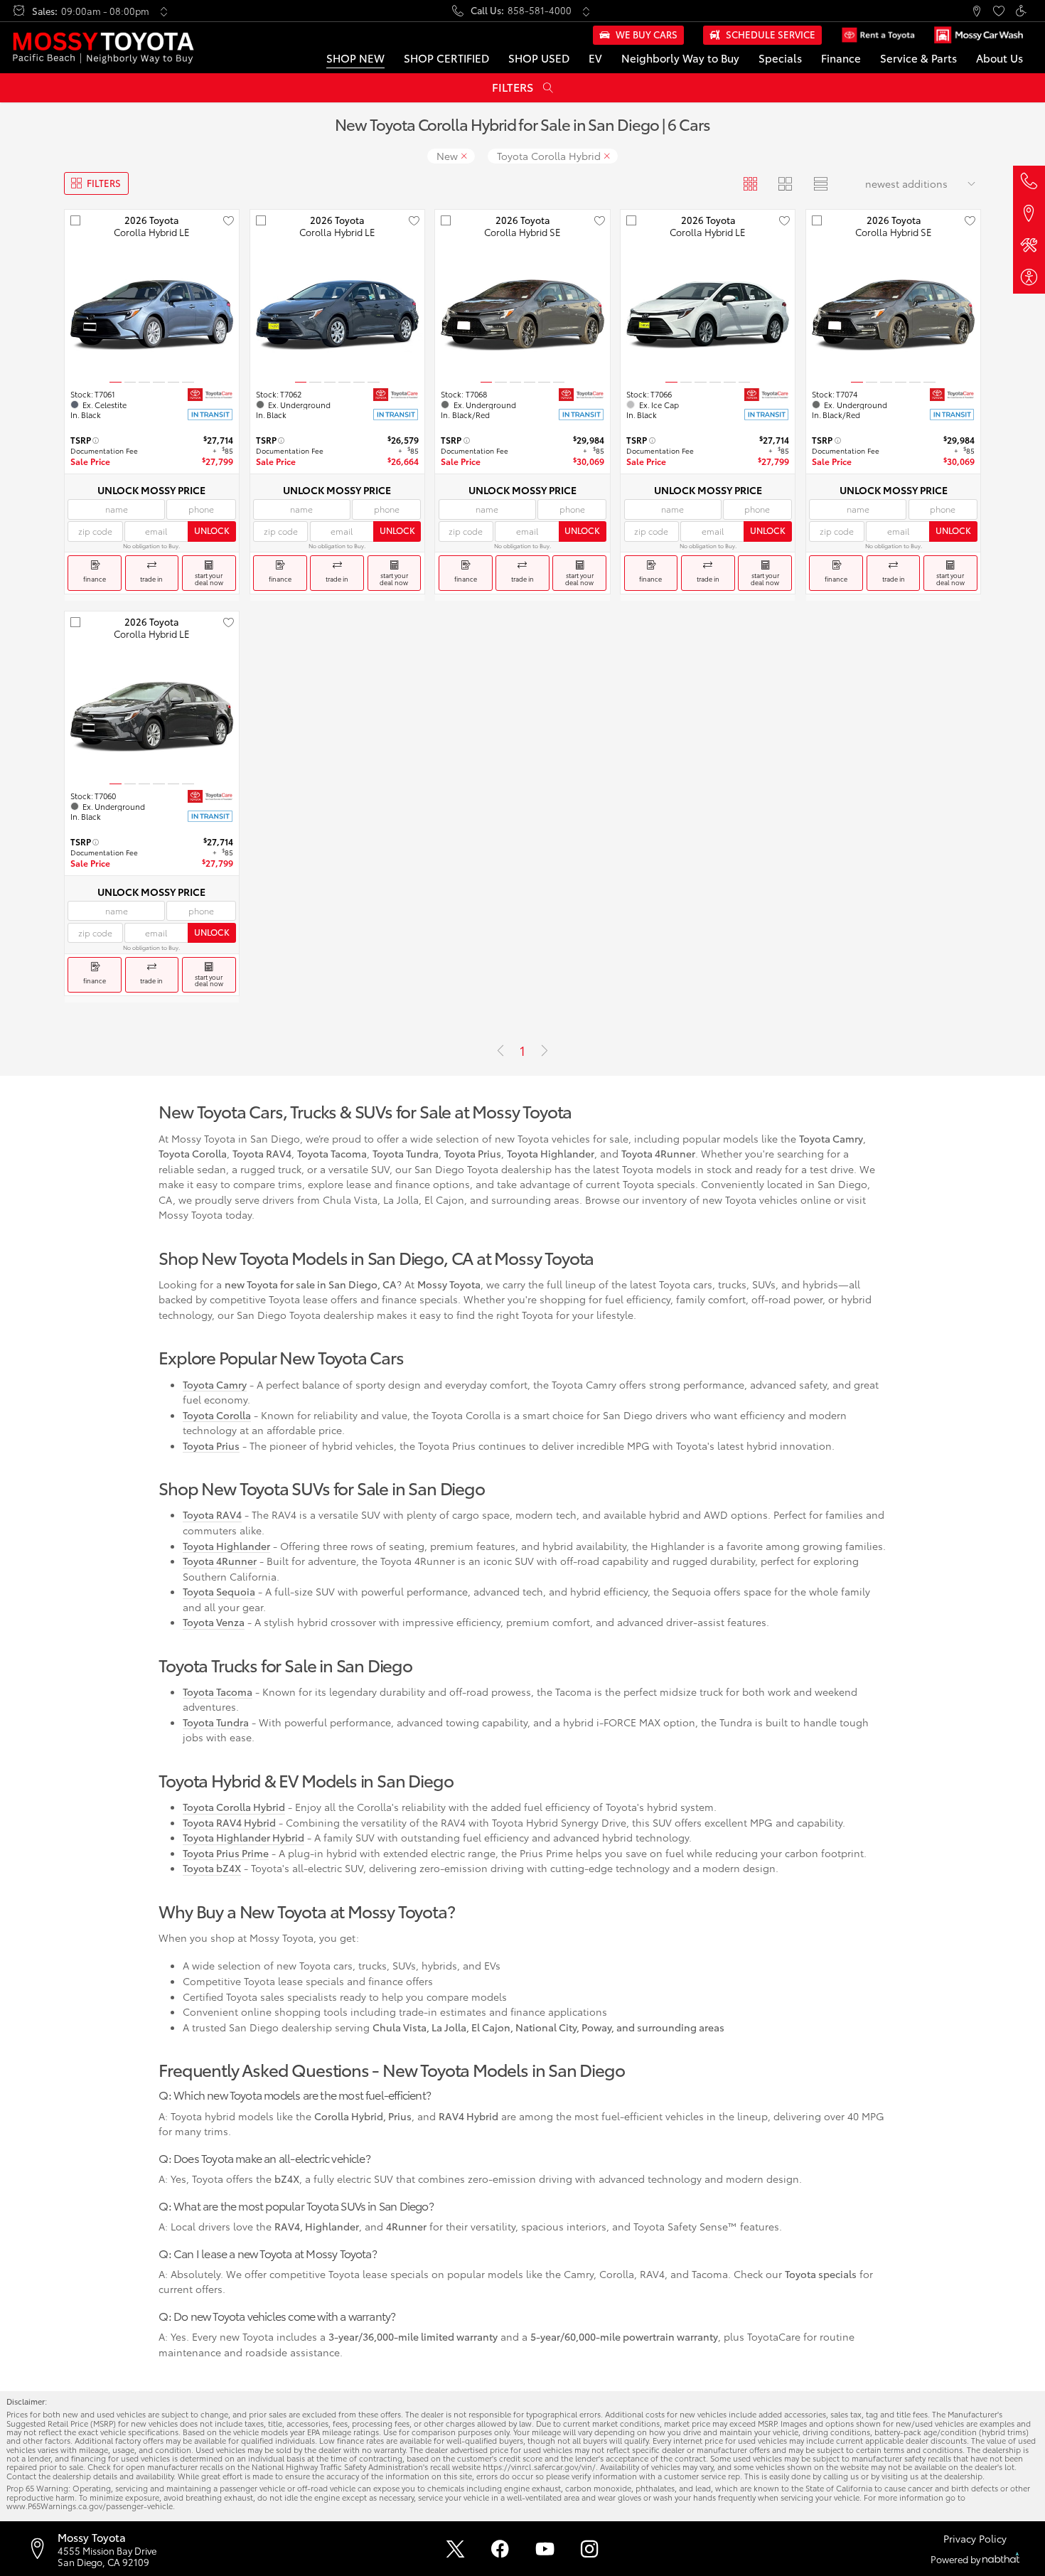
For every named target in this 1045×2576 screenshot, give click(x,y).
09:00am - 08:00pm (105, 11)
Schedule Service (771, 34)
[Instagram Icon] (590, 2549)
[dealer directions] (42, 2548)
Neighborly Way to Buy (680, 58)
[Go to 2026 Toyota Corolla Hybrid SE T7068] (522, 315)
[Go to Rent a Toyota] (878, 35)
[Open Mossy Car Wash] (978, 35)
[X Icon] (455, 2549)
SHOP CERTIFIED (446, 58)
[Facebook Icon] (500, 2549)
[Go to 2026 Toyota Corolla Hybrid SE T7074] (893, 315)
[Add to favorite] (228, 220)
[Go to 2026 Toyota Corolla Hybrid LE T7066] (708, 315)
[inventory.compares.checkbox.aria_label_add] (75, 220)
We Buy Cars (647, 34)
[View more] (164, 11)
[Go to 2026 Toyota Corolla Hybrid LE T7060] (152, 717)
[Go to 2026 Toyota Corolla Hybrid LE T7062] (337, 315)
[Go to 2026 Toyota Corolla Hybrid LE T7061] (152, 315)
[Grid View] (750, 183)
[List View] (820, 183)
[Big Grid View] (785, 183)
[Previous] (500, 1051)
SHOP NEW (355, 58)
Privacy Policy (975, 2538)
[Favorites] (998, 11)
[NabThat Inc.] (1001, 2559)
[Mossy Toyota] (103, 48)
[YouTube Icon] (545, 2549)
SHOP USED (539, 58)
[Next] (545, 1051)
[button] (976, 11)
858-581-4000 (540, 10)
